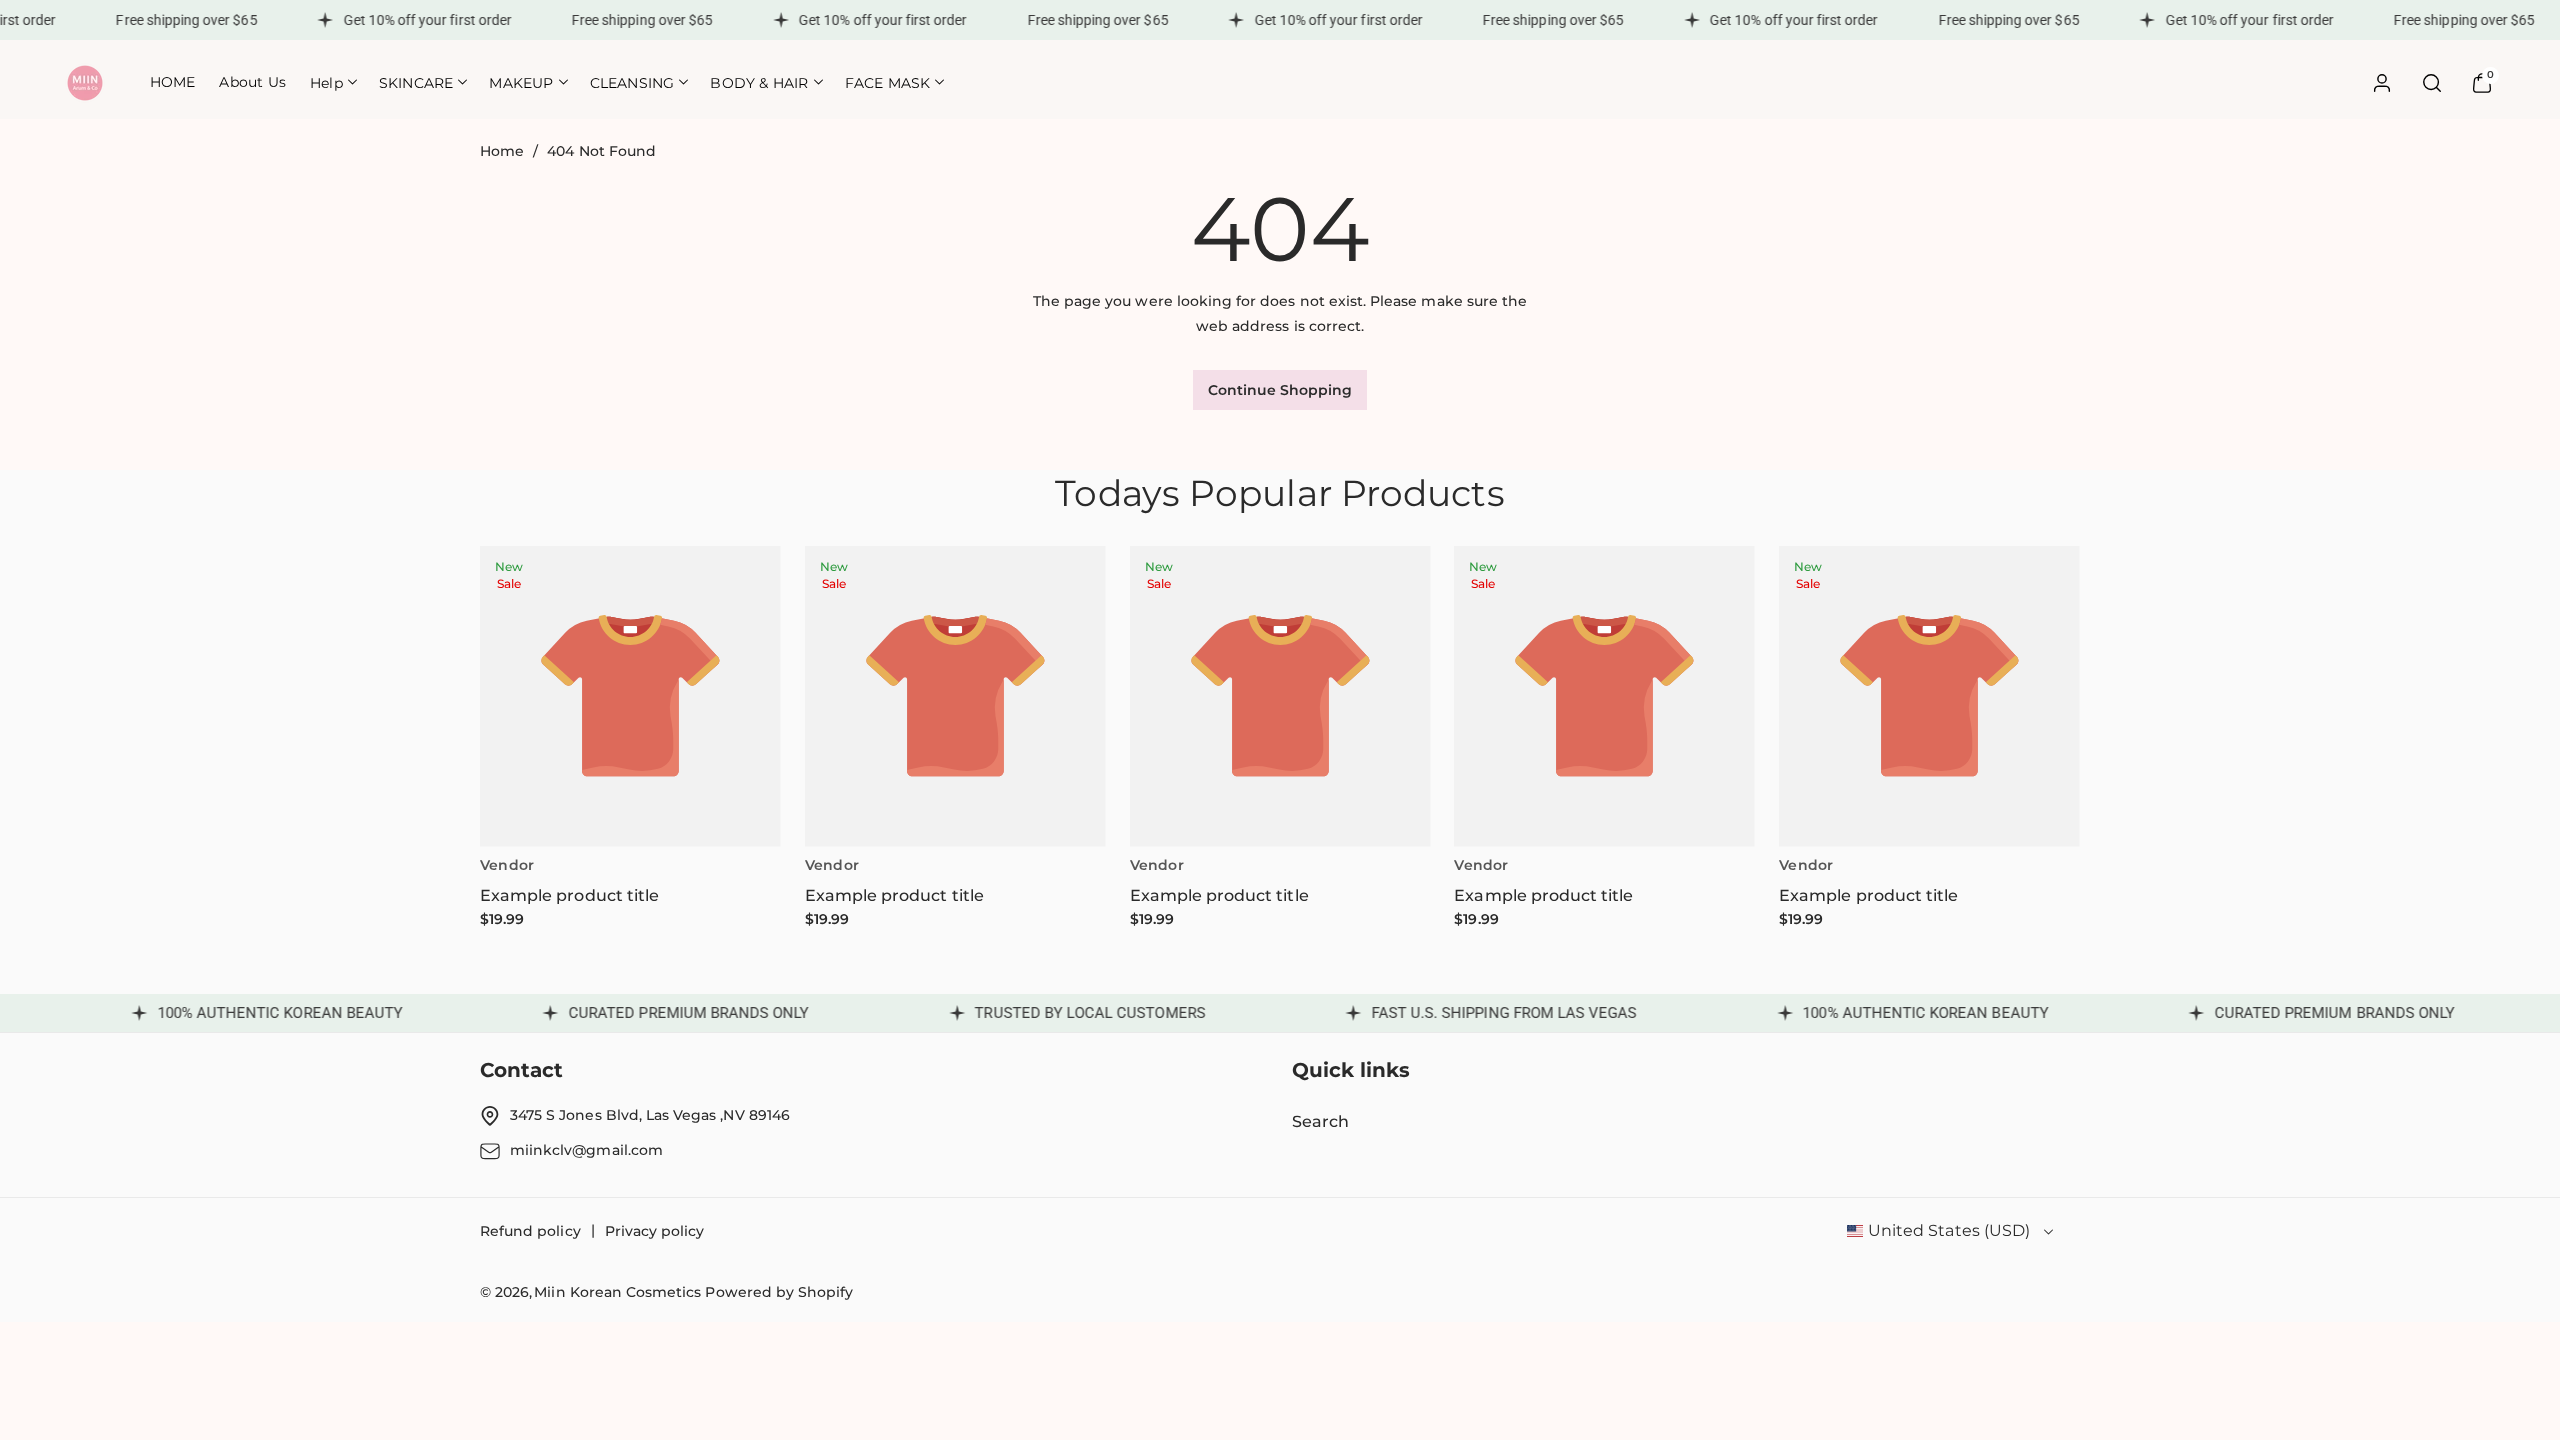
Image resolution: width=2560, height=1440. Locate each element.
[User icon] (2382, 83)
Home (502, 151)
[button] (332, 82)
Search (1320, 1121)
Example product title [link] (569, 895)
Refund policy (530, 1231)
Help (326, 83)
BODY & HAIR (759, 83)
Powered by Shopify (779, 1292)
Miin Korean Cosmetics (617, 1292)
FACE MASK (888, 83)
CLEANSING (632, 83)
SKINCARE (416, 83)
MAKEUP (521, 83)
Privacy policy (655, 1231)
